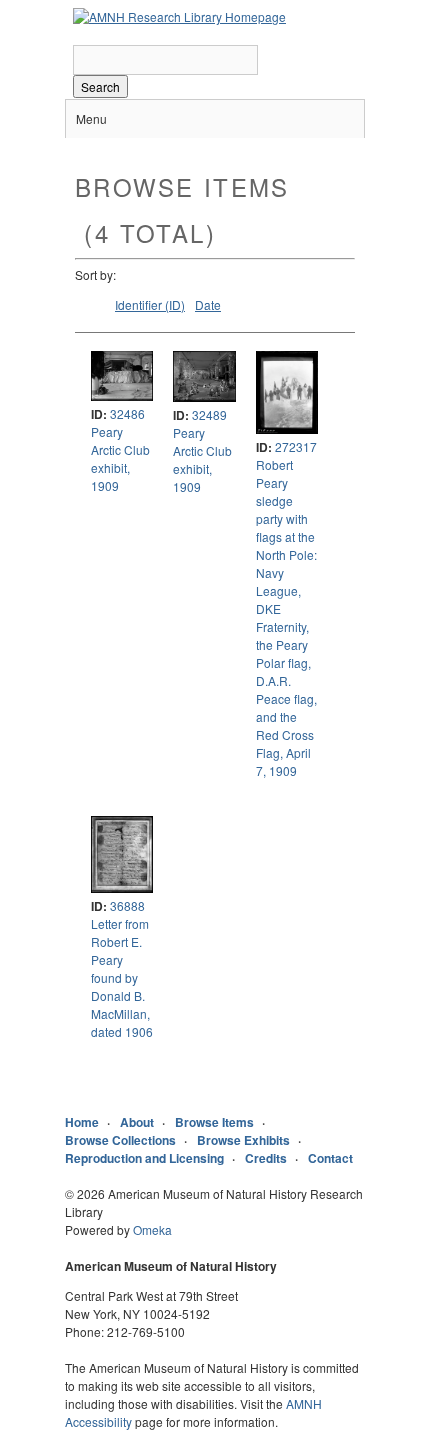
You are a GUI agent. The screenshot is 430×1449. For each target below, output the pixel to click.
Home (82, 1122)
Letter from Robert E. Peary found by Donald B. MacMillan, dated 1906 (122, 977)
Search (100, 86)
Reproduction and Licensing (144, 1158)
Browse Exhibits (243, 1140)
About (137, 1122)
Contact (330, 1158)
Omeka (152, 1229)
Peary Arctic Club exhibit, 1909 (120, 458)
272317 (296, 446)
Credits (266, 1158)
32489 (209, 414)
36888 (127, 905)
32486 (127, 413)
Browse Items (214, 1122)
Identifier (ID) (150, 304)
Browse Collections (120, 1140)
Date (208, 304)
